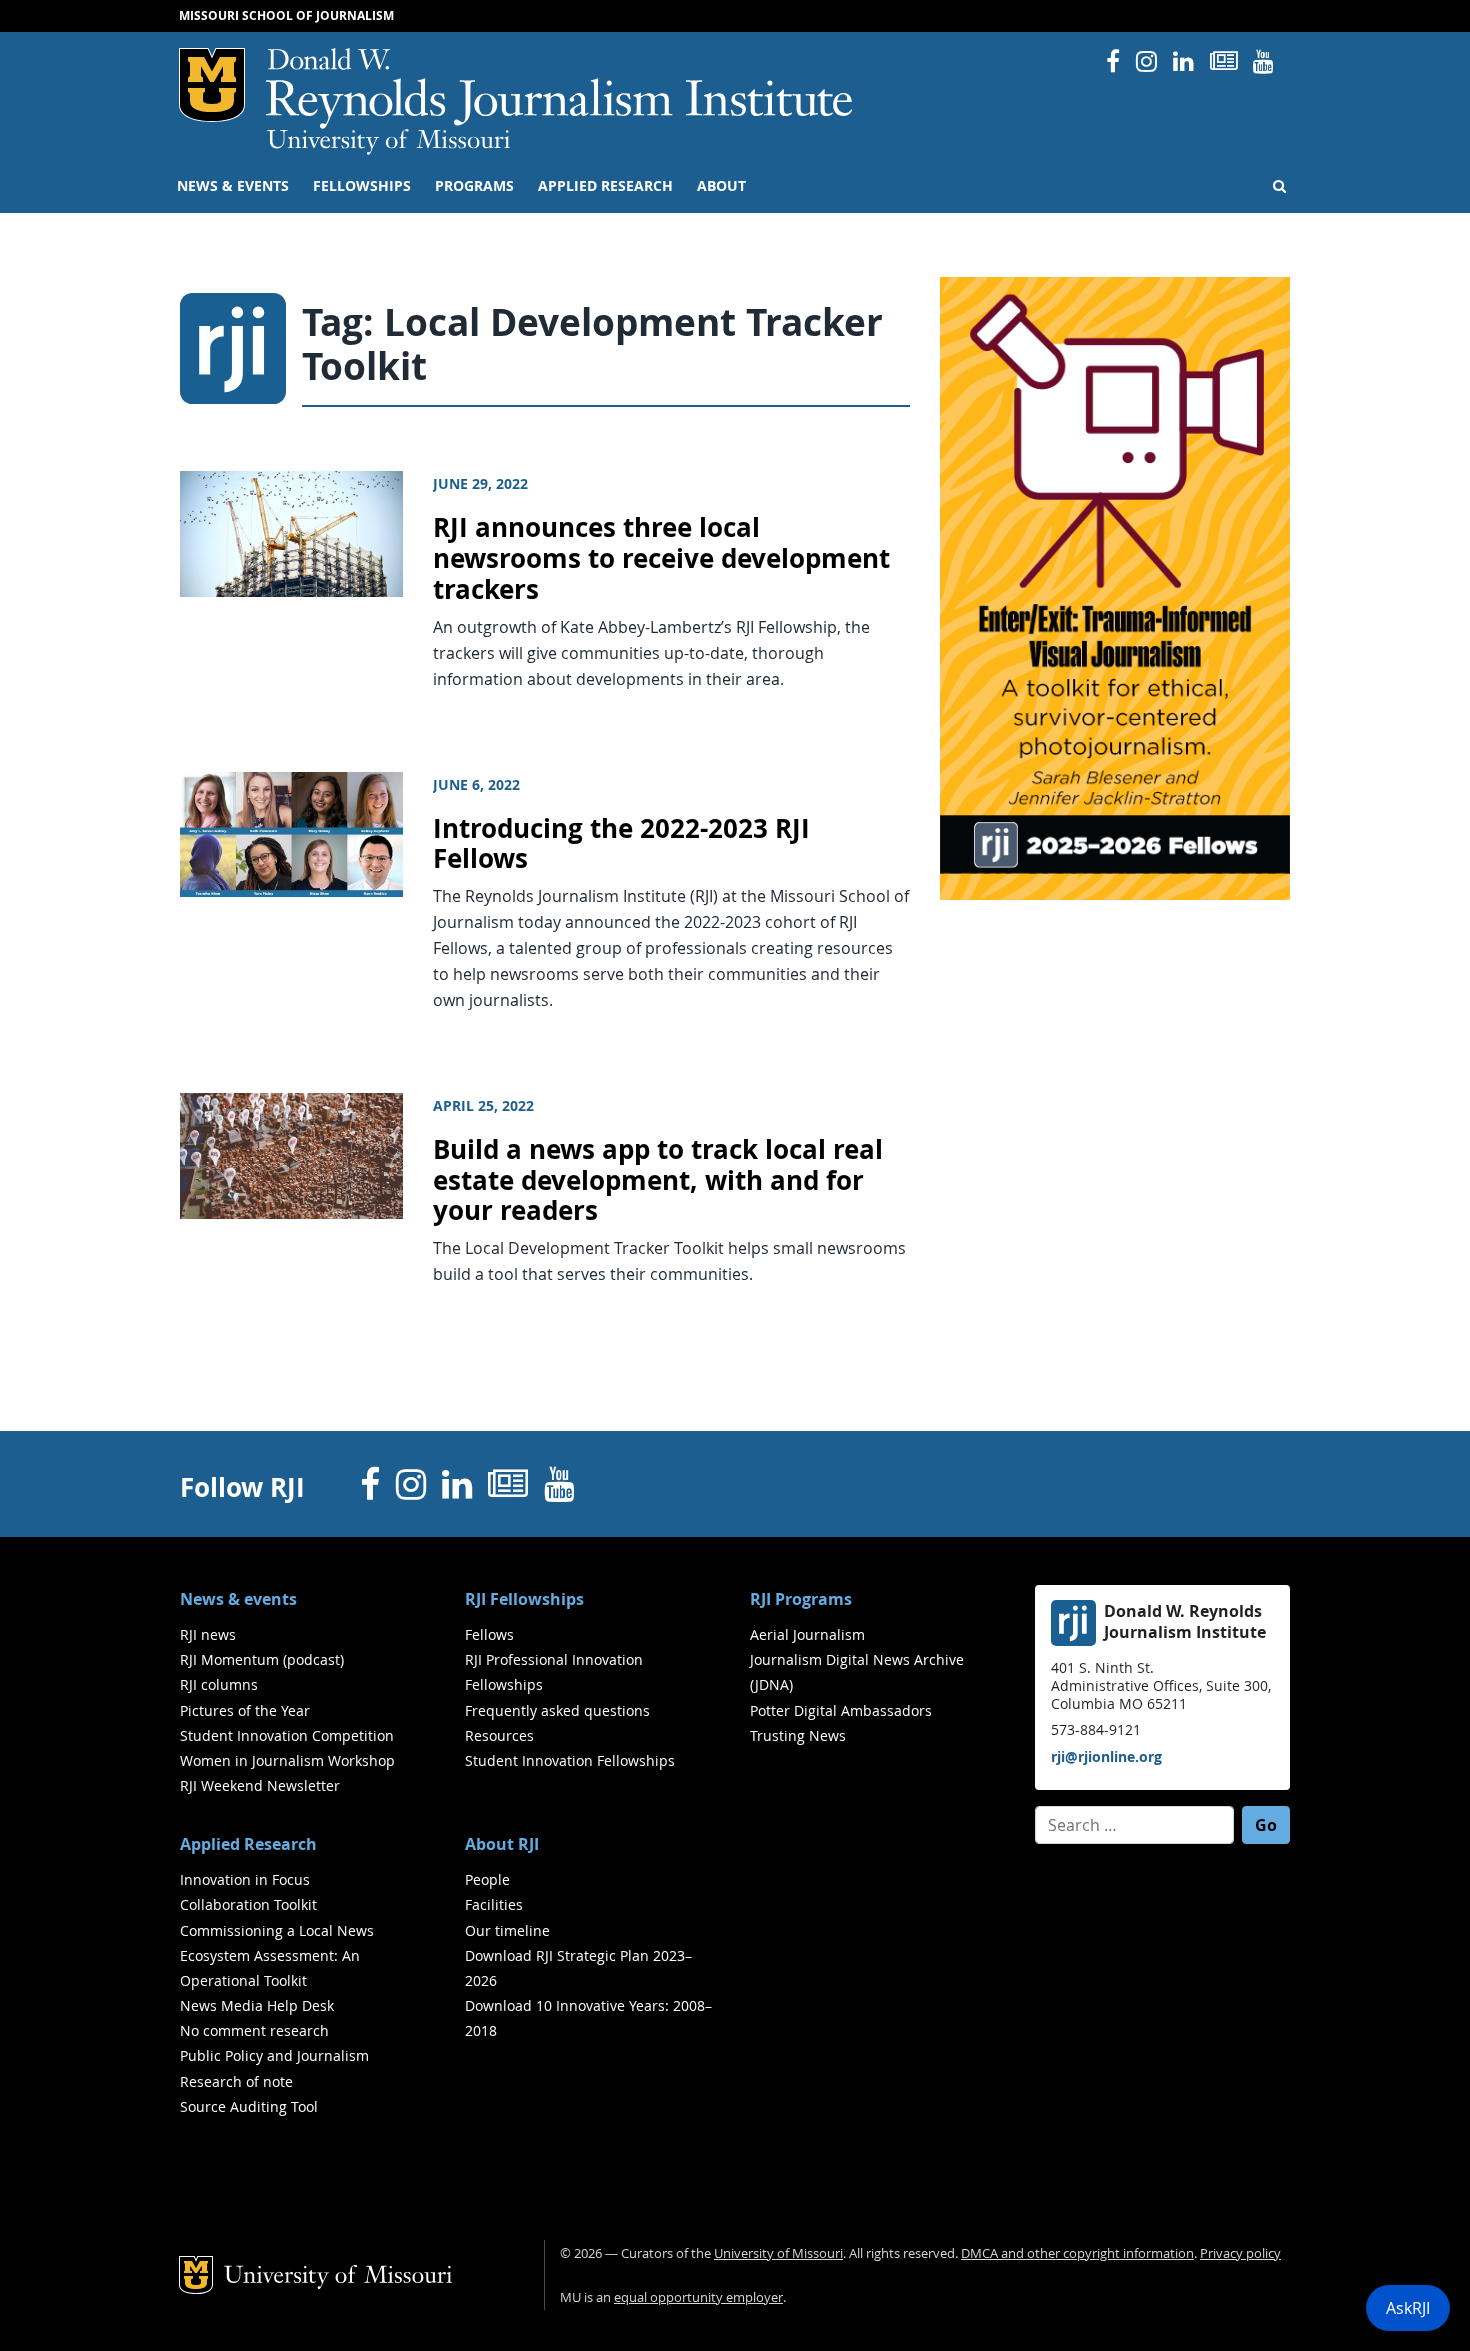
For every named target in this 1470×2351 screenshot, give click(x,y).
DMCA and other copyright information (1077, 2253)
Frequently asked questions (557, 1710)
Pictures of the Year (245, 1710)
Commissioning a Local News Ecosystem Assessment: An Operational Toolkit (277, 1955)
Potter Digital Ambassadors (841, 1710)
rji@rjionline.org (1106, 1756)
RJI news (208, 1634)
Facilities (494, 1904)
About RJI (502, 1844)
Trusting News (798, 1735)
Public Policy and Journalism (274, 2055)
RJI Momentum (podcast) (262, 1659)
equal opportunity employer (698, 2297)
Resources (499, 1735)
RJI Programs (801, 1599)
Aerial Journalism (807, 1634)
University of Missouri (388, 142)
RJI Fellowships (524, 1599)
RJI (560, 88)
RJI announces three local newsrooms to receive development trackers (661, 558)
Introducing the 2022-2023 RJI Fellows (621, 844)
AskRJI (1408, 2308)
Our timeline (507, 1930)
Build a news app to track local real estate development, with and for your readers (658, 1180)
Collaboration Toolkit (248, 1904)
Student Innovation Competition (287, 1735)
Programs (474, 186)
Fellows (489, 1634)
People (487, 1879)
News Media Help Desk (257, 2005)
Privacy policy (1240, 2253)
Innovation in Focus (245, 1879)
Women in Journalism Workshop (287, 1760)
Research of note (236, 2081)
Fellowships (362, 186)
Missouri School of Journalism (286, 15)
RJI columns (219, 1684)
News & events (233, 186)
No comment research (254, 2030)
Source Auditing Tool (249, 2106)
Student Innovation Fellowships (570, 1760)
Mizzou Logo (212, 85)
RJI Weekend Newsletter (260, 1785)
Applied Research (605, 186)
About (721, 186)
